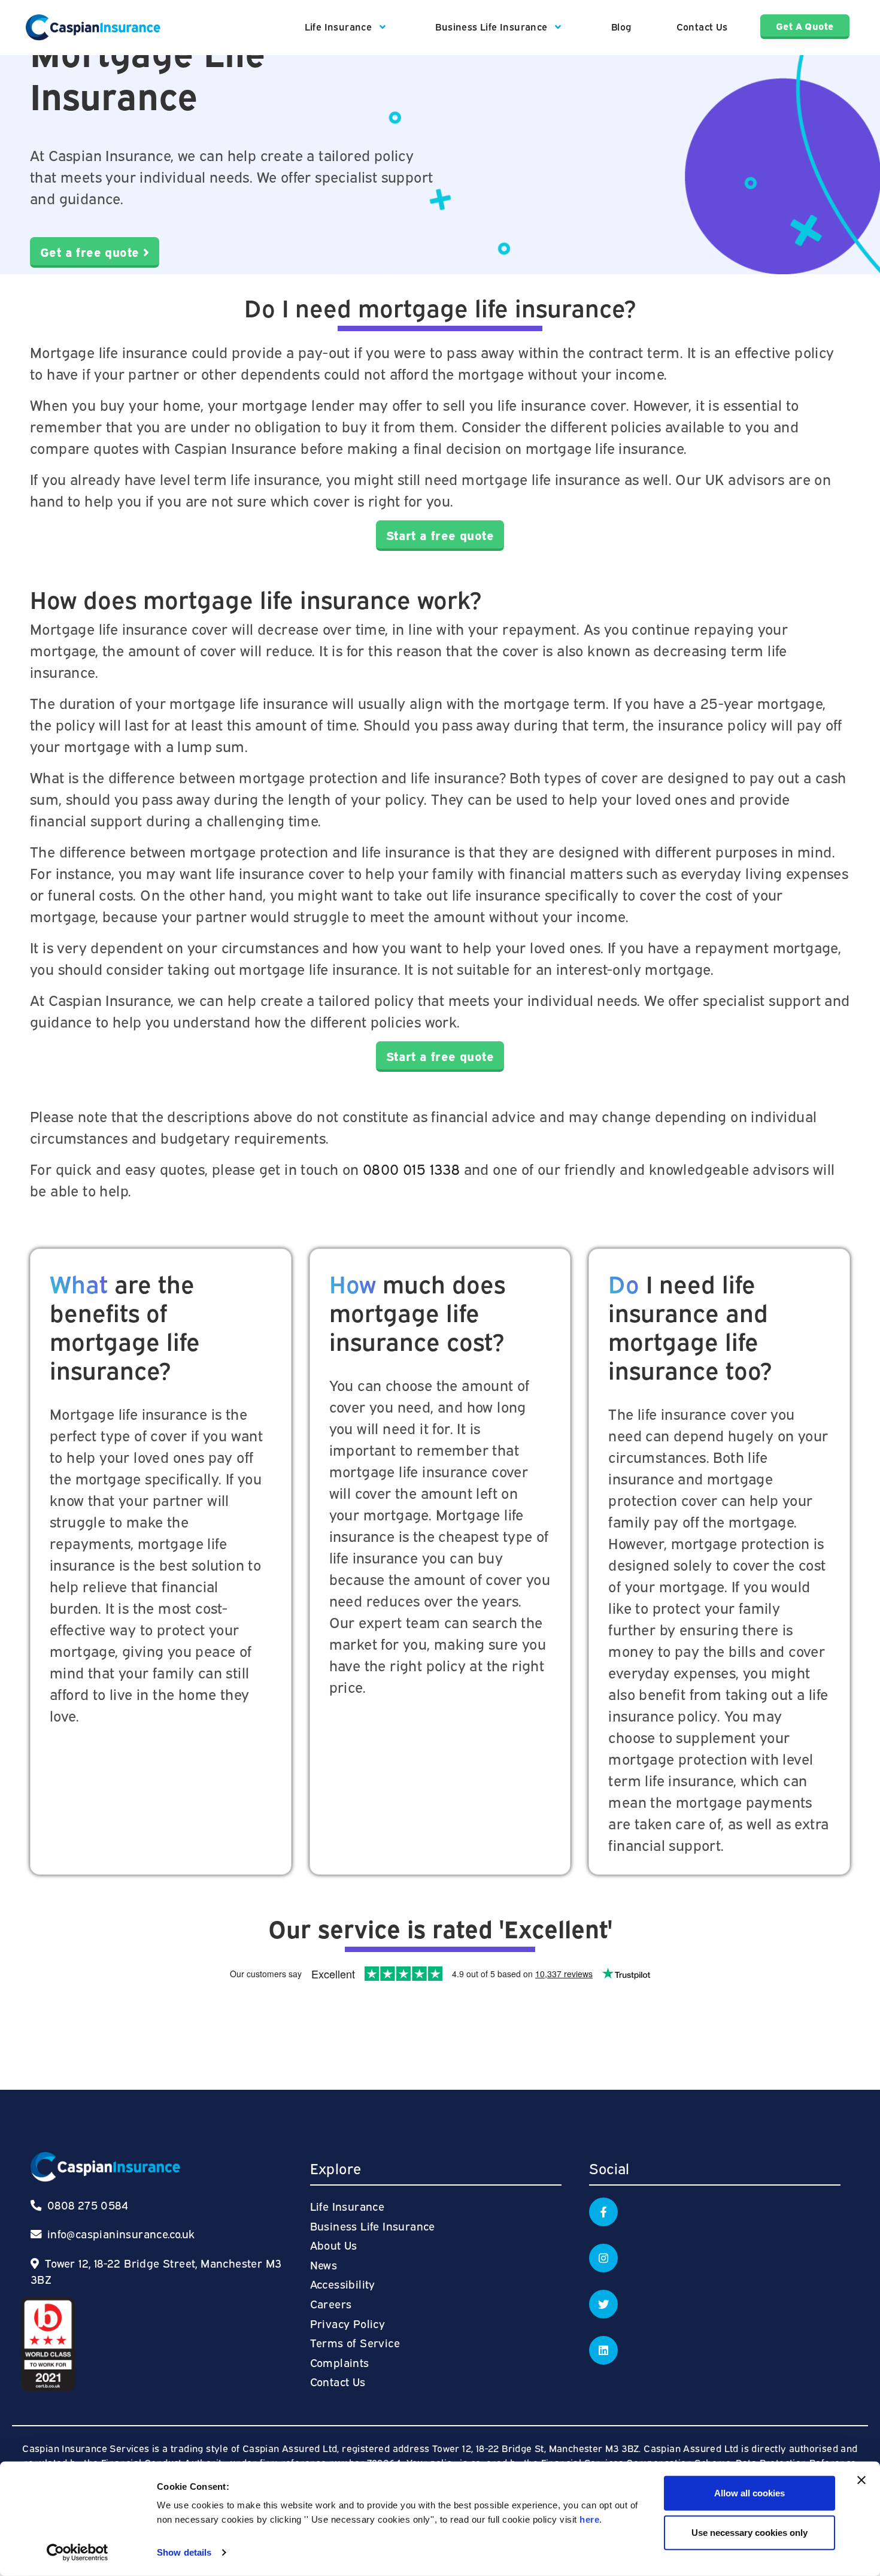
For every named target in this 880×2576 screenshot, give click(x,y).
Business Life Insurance (493, 26)
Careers (331, 2303)
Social (609, 2168)
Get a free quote (92, 251)
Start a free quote (440, 534)
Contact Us (702, 26)
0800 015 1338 (411, 1168)
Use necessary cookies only (749, 2532)
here (589, 2519)
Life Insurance (340, 26)
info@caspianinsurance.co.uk (121, 2233)
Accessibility (343, 2283)
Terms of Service (355, 2342)
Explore (336, 2168)
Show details (184, 2552)
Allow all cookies (749, 2493)
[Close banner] (861, 2480)
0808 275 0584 (86, 2204)
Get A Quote (805, 26)
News (324, 2264)
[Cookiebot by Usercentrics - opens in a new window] (78, 2553)
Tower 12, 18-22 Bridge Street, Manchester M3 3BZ (156, 2271)
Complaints (340, 2362)
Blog (621, 26)
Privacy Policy (348, 2323)
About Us (334, 2245)
